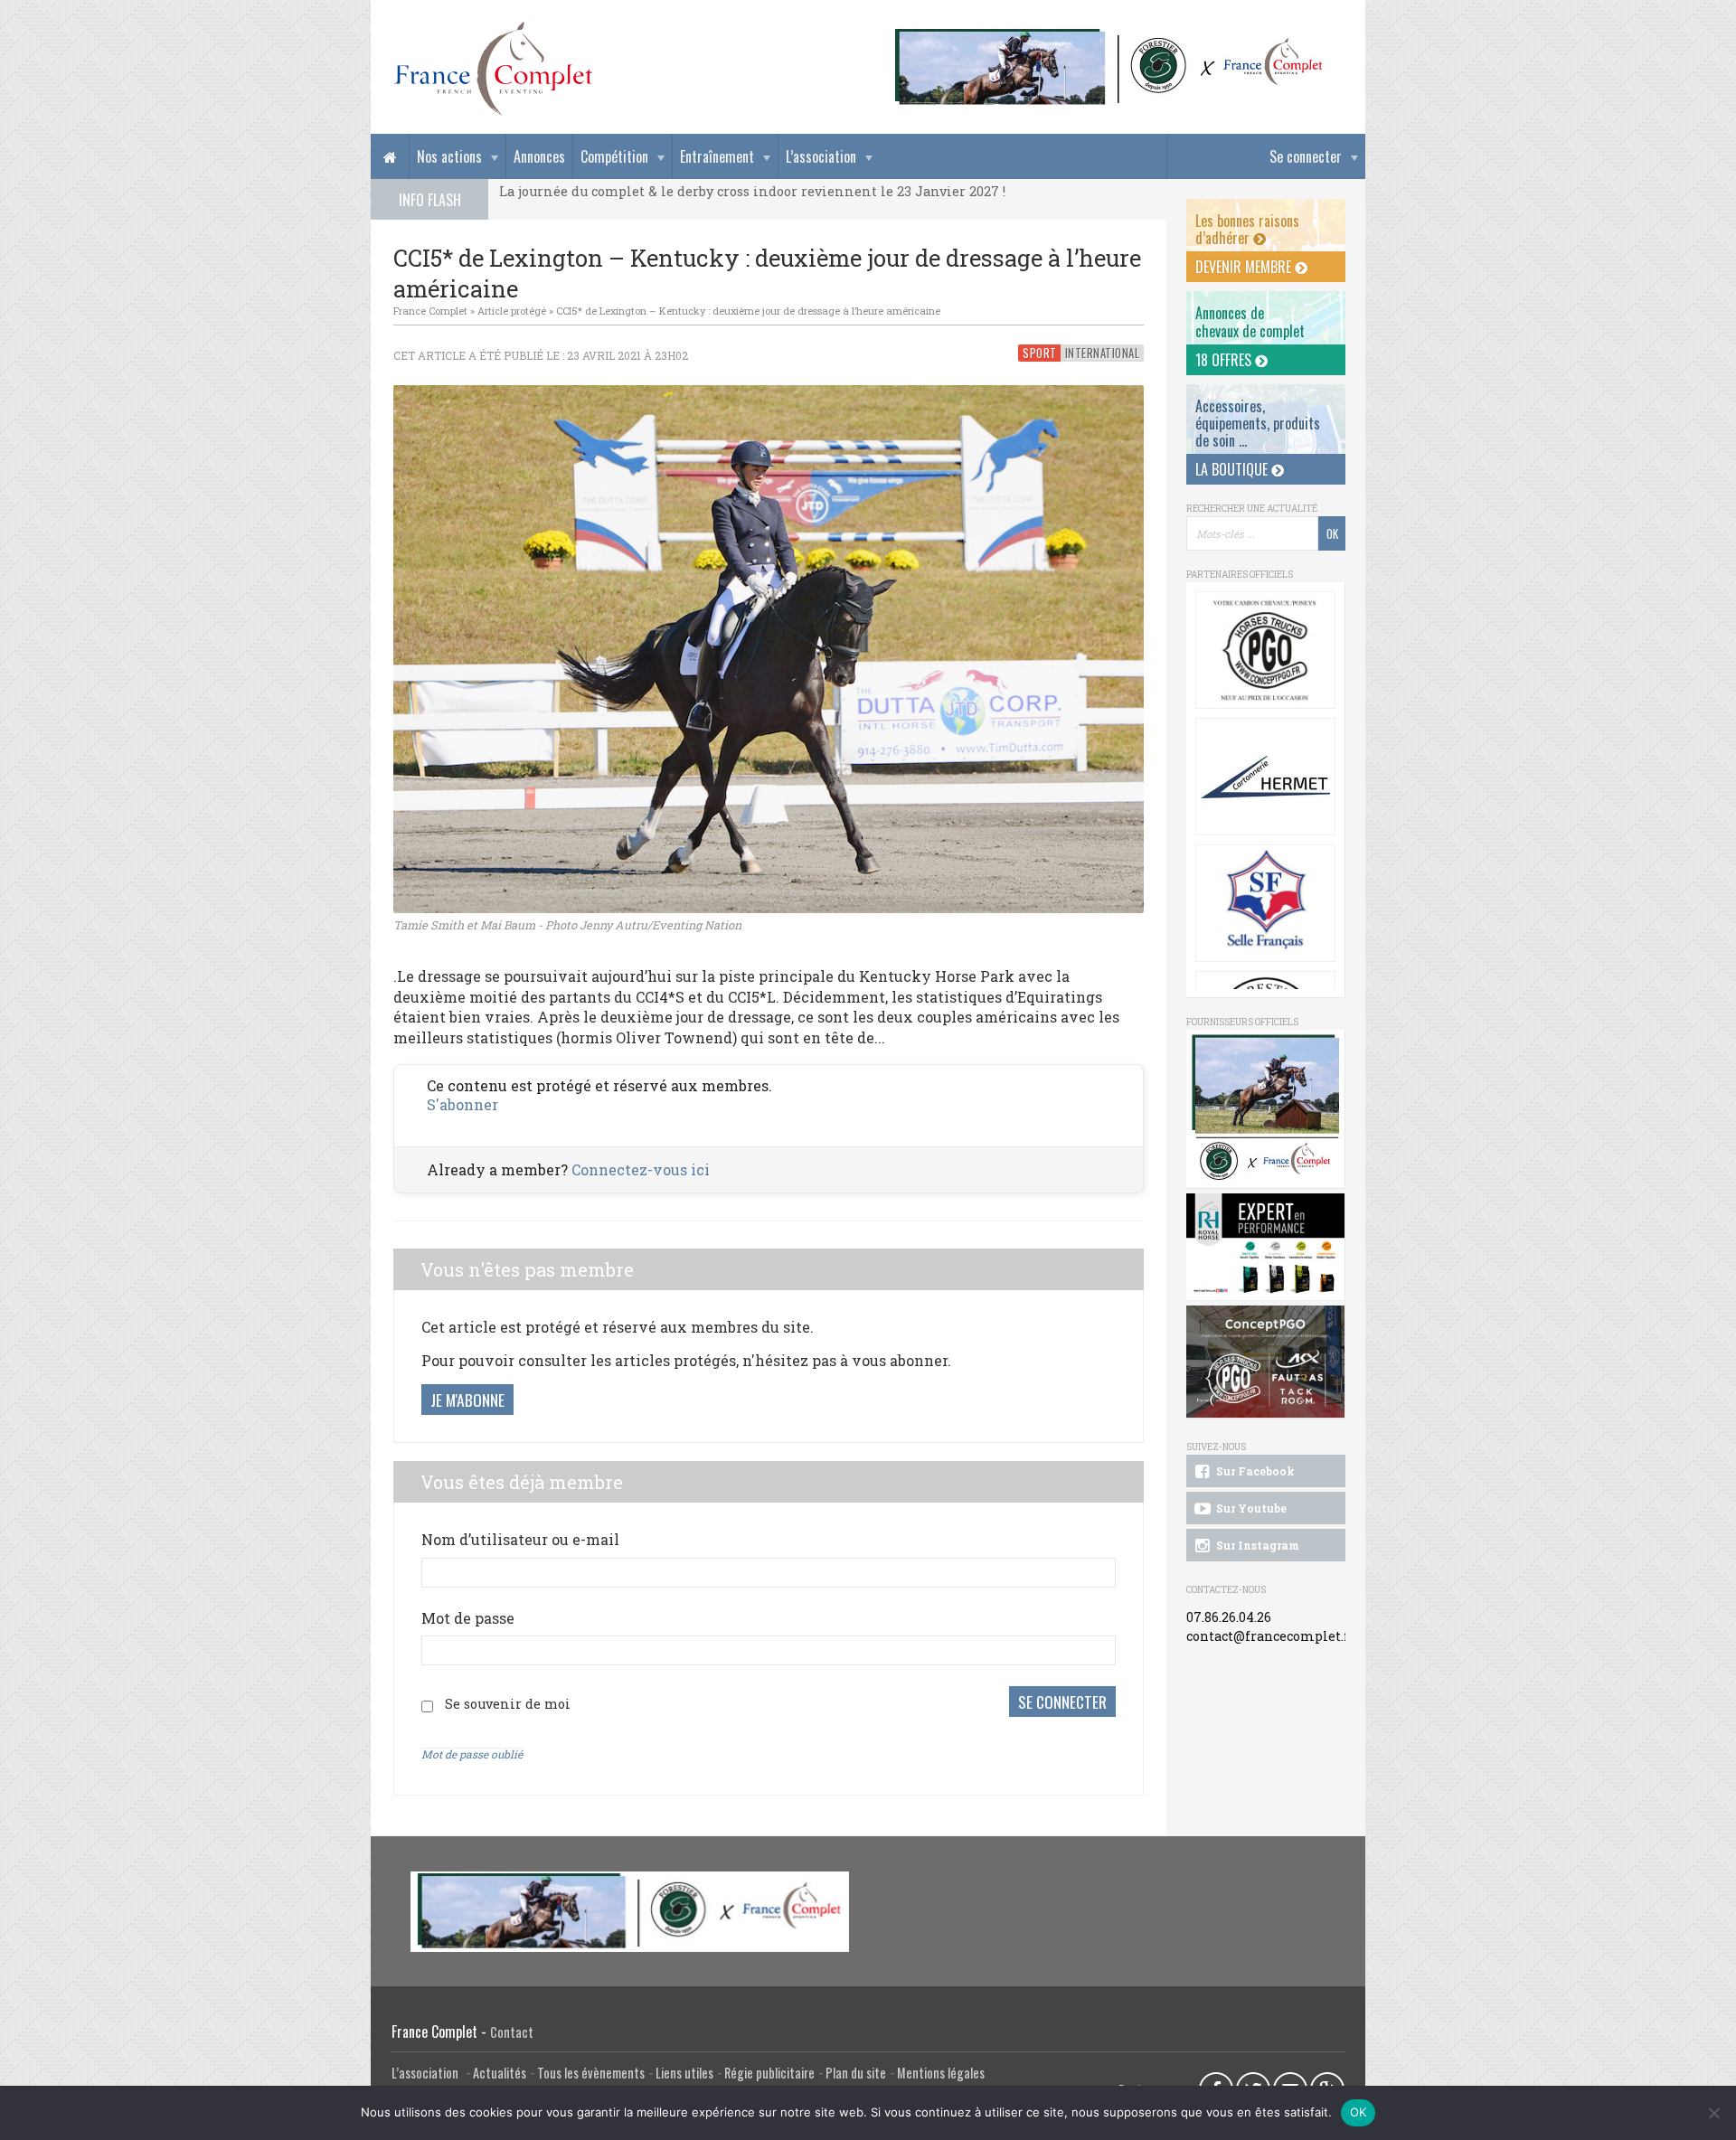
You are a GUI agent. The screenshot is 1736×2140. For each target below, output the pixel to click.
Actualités (500, 2073)
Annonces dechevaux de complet (1250, 321)
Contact (512, 2032)
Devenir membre (1245, 267)
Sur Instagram (1256, 1545)
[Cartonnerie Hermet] (1265, 777)
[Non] (1713, 2113)
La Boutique (1233, 469)
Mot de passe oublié (472, 1754)
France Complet (430, 311)
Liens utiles (684, 2073)
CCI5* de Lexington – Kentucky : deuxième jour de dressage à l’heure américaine (748, 311)
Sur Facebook (1254, 1471)
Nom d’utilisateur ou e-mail (520, 1539)
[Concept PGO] (1265, 650)
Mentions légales (941, 2073)
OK (1359, 2112)
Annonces (539, 156)
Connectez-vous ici (641, 1169)
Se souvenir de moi (508, 1704)
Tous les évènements (591, 2073)
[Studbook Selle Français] (1265, 903)
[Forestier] (1109, 37)
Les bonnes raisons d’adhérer (1247, 229)
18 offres (1225, 360)
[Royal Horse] (1266, 1247)
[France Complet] (493, 69)
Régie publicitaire (769, 2073)
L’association (821, 156)
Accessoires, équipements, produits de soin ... (1258, 423)
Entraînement (717, 156)
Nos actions (449, 156)
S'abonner (462, 1104)
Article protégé (512, 311)
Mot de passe (468, 1618)
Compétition (614, 156)
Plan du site (856, 2073)
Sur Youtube (1250, 1508)
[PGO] (1266, 1362)
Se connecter (1306, 156)
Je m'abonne (467, 1400)
